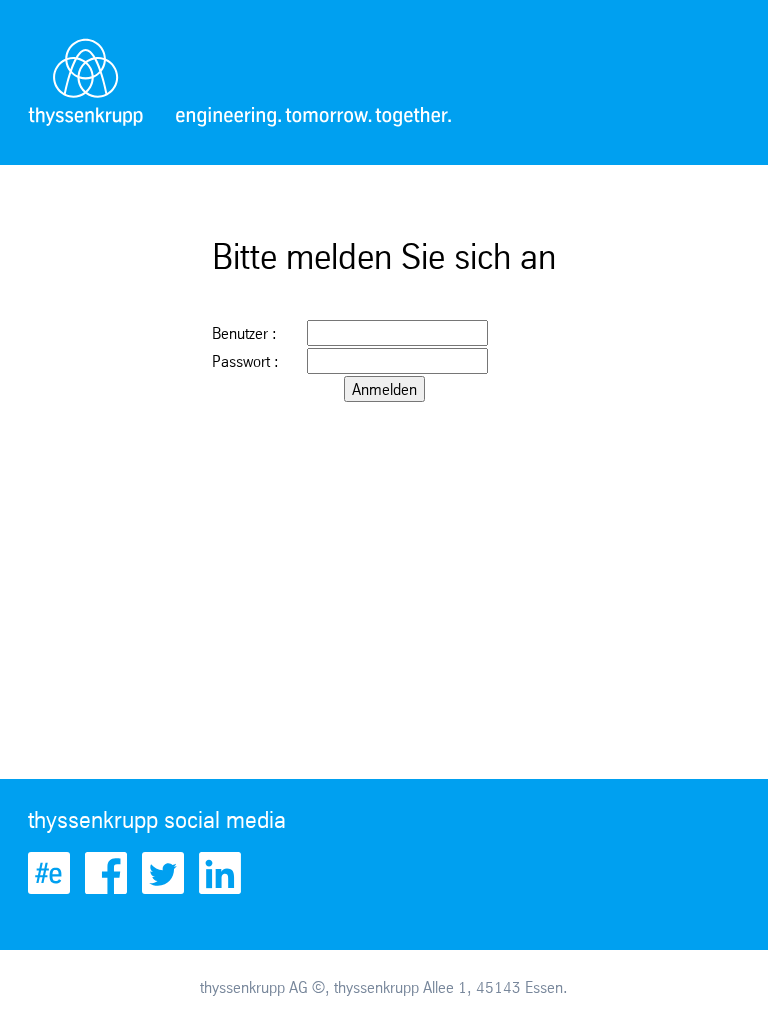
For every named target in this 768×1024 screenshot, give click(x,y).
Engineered (49, 873)
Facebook (106, 873)
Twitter (163, 873)
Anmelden (384, 389)
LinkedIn (220, 873)
